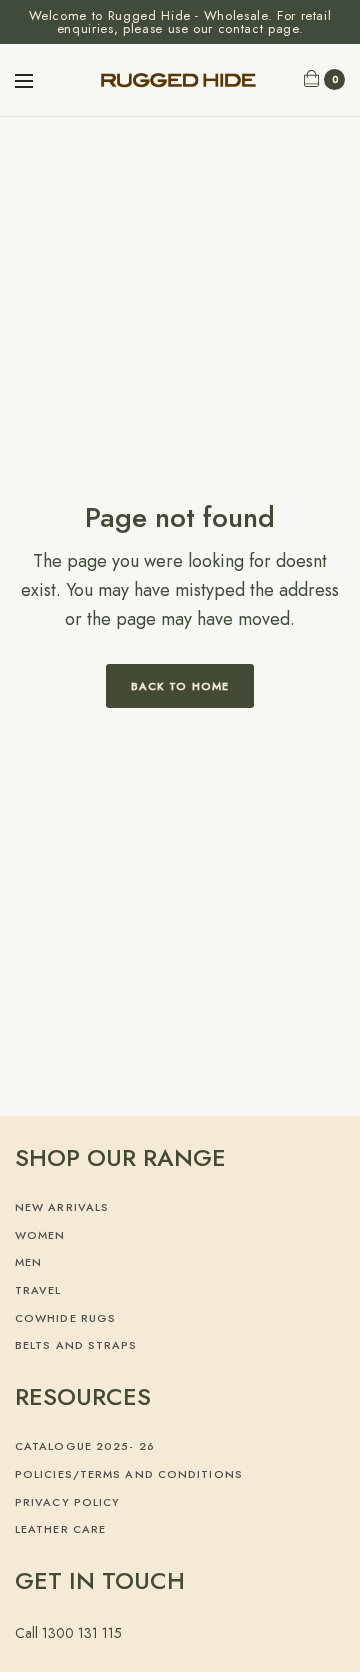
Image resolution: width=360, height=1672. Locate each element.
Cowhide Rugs (65, 1318)
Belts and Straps (76, 1345)
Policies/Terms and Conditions (129, 1474)
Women (40, 1235)
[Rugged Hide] (180, 80)
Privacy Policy (67, 1502)
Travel (38, 1290)
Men (28, 1262)
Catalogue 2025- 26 (85, 1446)
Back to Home (180, 686)
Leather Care (60, 1529)
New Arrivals (62, 1207)
